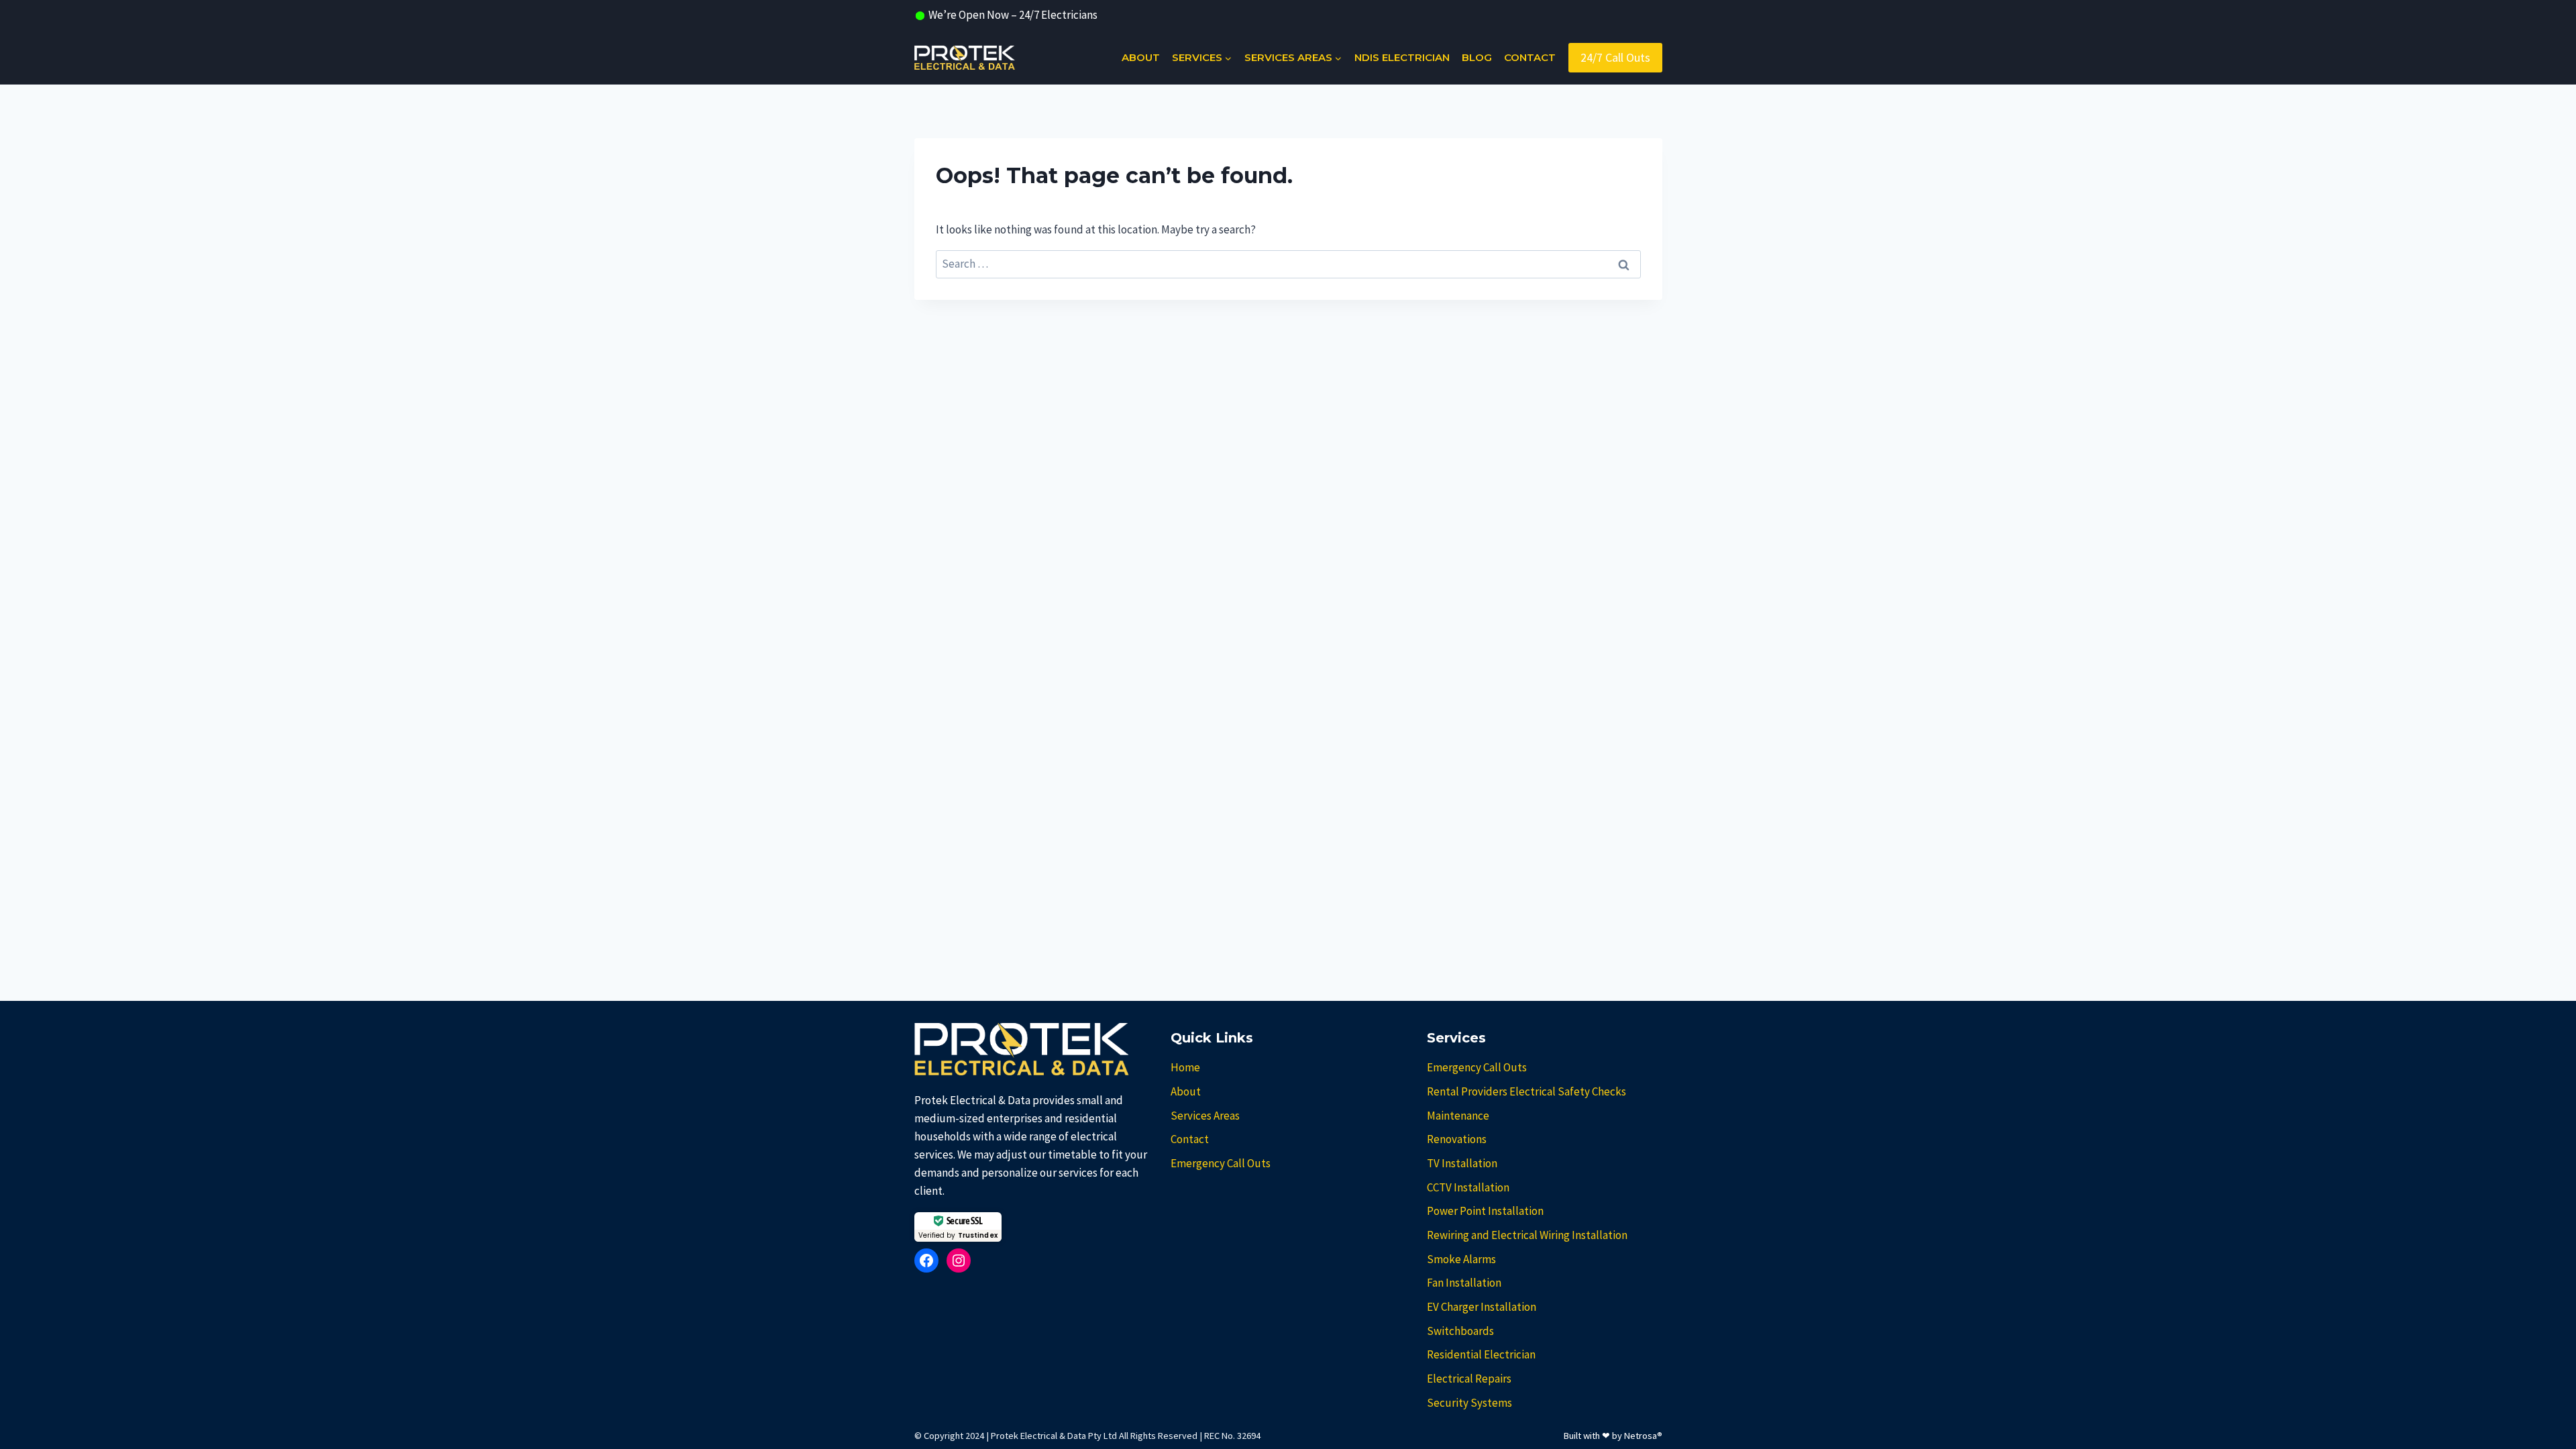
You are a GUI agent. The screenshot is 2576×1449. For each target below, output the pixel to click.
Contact (1530, 57)
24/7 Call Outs (1615, 57)
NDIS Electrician (1402, 57)
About (1141, 57)
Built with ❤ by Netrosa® (1613, 1436)
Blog (1477, 57)
